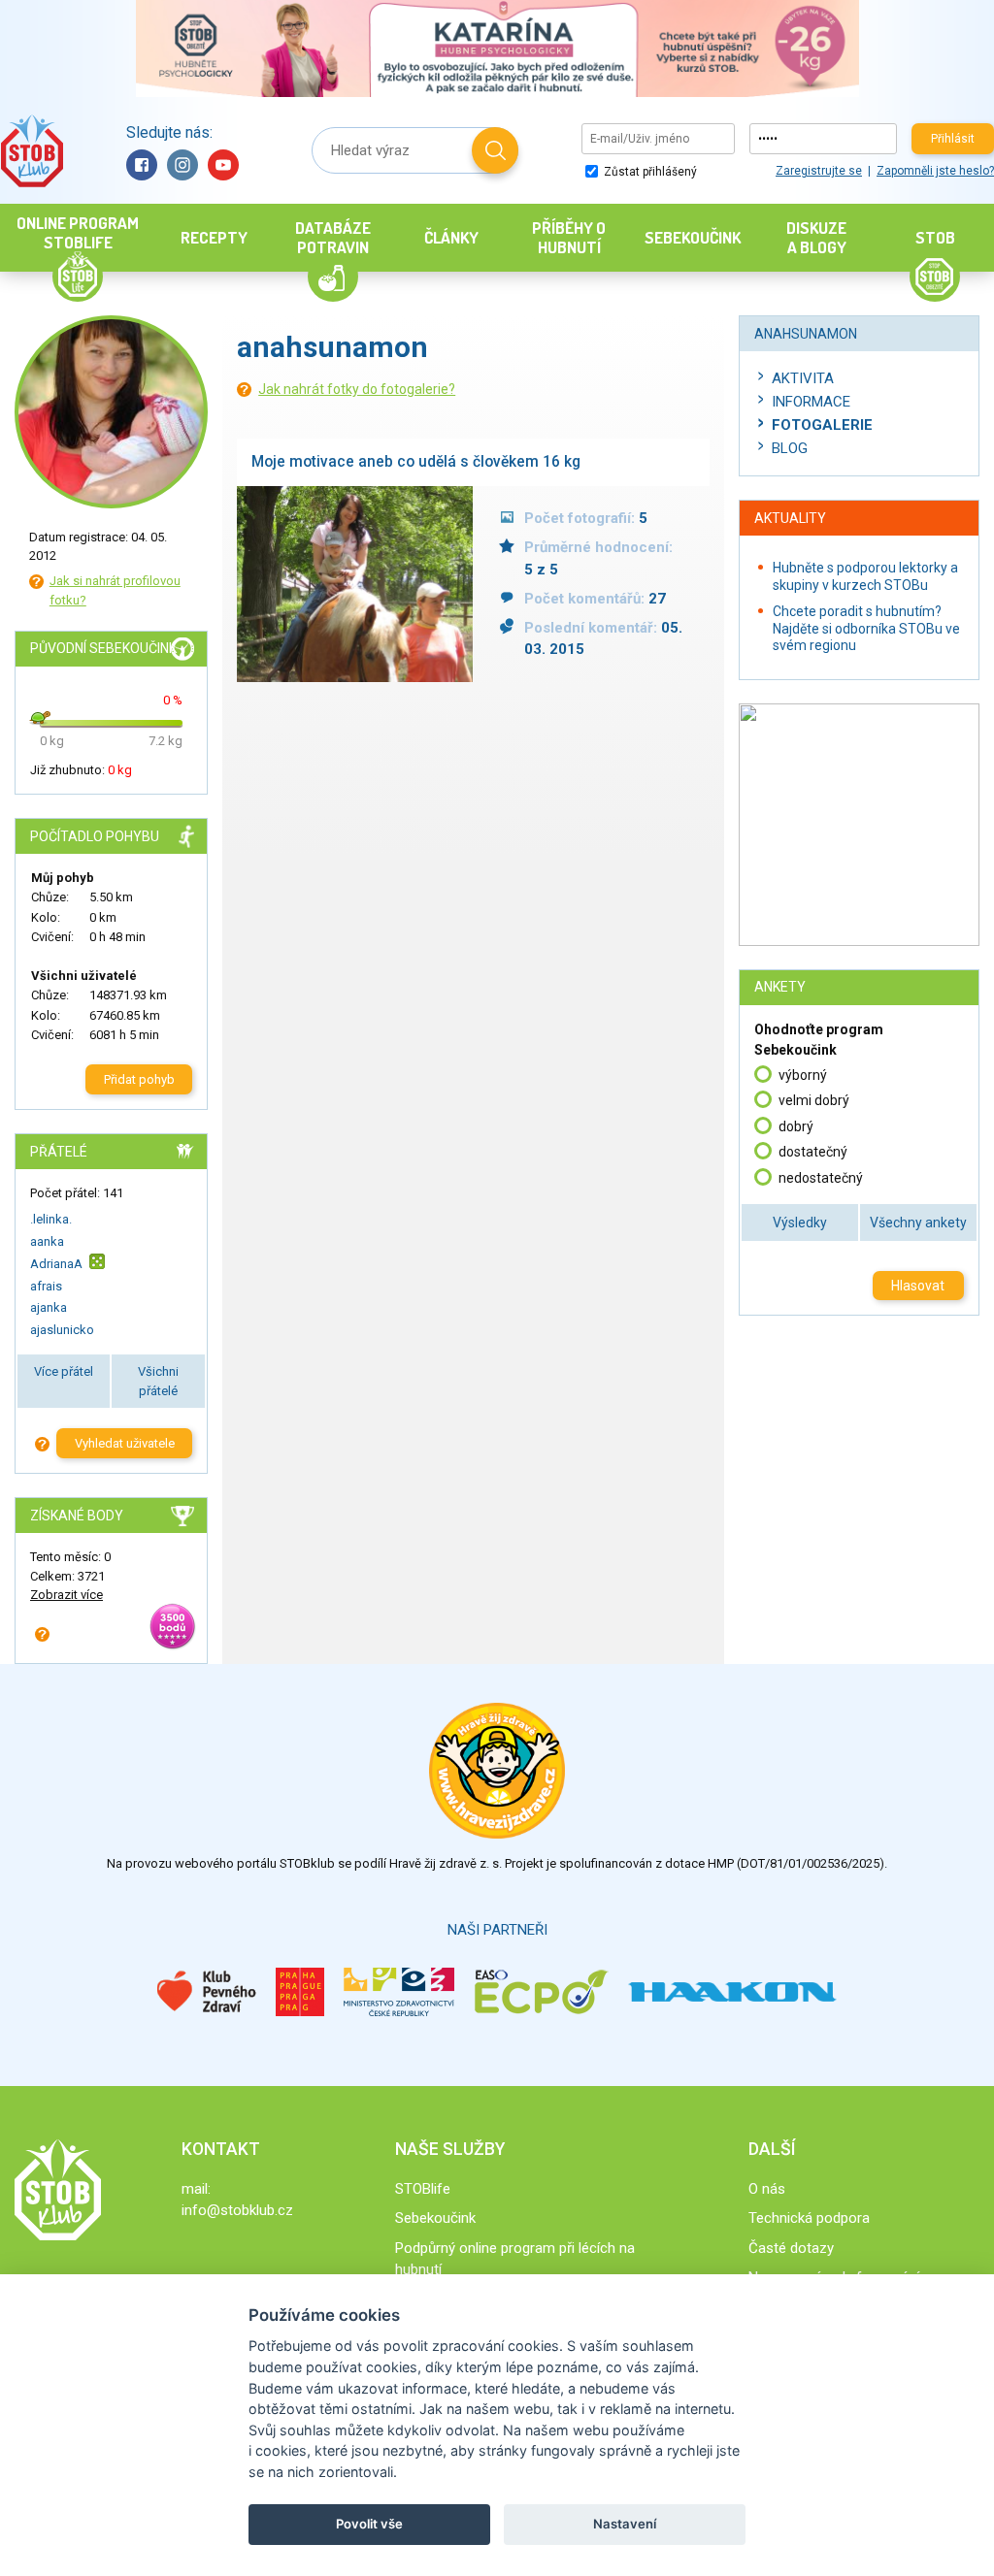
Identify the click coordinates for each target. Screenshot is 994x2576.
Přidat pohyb (139, 1079)
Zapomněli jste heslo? (935, 171)
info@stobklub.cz (237, 2210)
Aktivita (803, 378)
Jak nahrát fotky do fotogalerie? (357, 389)
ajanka (49, 1307)
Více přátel (64, 1371)
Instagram (182, 165)
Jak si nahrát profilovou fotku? (115, 590)
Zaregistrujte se (819, 171)
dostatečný (813, 1152)
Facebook (142, 165)
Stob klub (32, 151)
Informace (811, 402)
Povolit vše (369, 2524)
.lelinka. (51, 1219)
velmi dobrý (814, 1100)
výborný (803, 1075)
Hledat (495, 150)
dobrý (796, 1126)
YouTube (223, 165)
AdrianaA (56, 1264)
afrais (46, 1286)
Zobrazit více (66, 1595)
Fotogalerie (822, 425)
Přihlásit (953, 139)
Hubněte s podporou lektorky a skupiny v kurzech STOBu (865, 576)
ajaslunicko (62, 1330)
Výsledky (800, 1223)
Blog (790, 448)
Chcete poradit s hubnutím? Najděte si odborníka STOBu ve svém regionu (866, 628)
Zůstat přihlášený (649, 172)
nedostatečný (821, 1178)
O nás (767, 2189)
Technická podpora (809, 2218)
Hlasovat (918, 1286)
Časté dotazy (791, 2248)
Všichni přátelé (158, 1381)
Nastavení (625, 2524)
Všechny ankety (918, 1223)
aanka (47, 1241)
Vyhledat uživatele (125, 1443)
